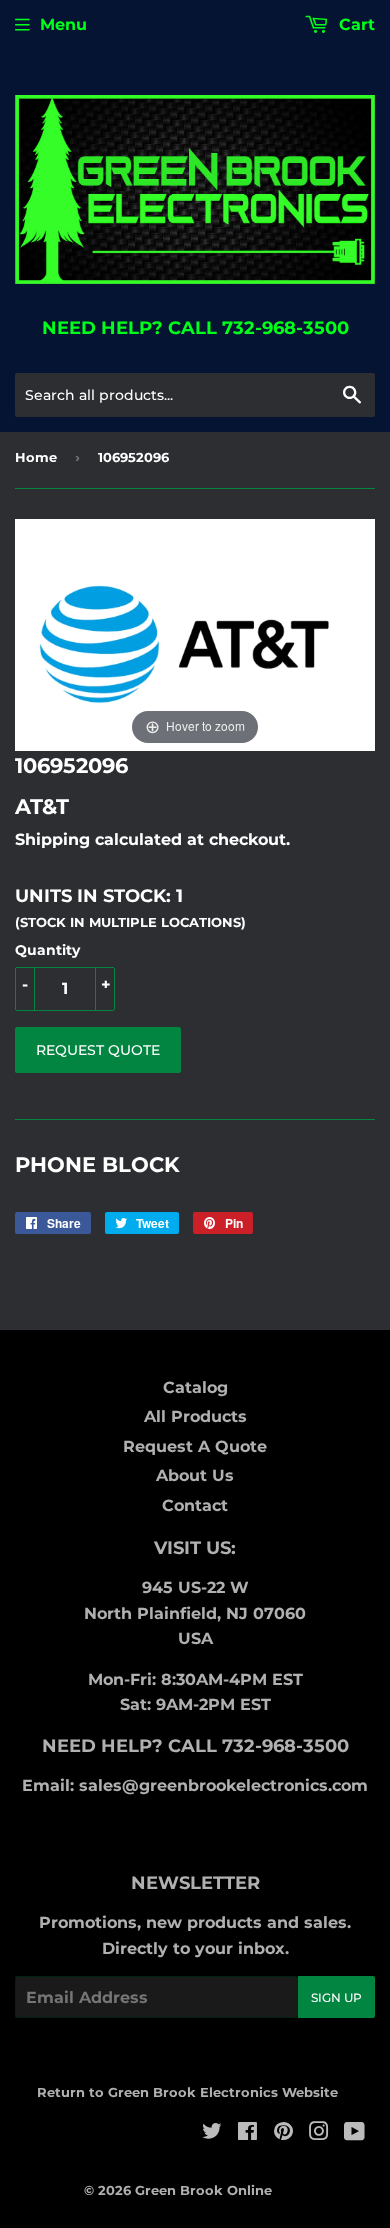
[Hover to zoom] (195, 634)
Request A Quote (195, 1446)
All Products (195, 1416)
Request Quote (98, 1050)
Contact (195, 1505)
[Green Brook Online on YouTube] (354, 2133)
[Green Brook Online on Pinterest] (283, 2133)
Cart (354, 24)
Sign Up (336, 1997)
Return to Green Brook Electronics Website (187, 2092)
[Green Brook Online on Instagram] (319, 2133)
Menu (63, 24)
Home (36, 457)
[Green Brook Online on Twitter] (212, 2133)
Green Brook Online (203, 2190)
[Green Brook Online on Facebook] (247, 2133)
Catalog (195, 1387)
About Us (195, 1475)
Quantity (47, 950)
